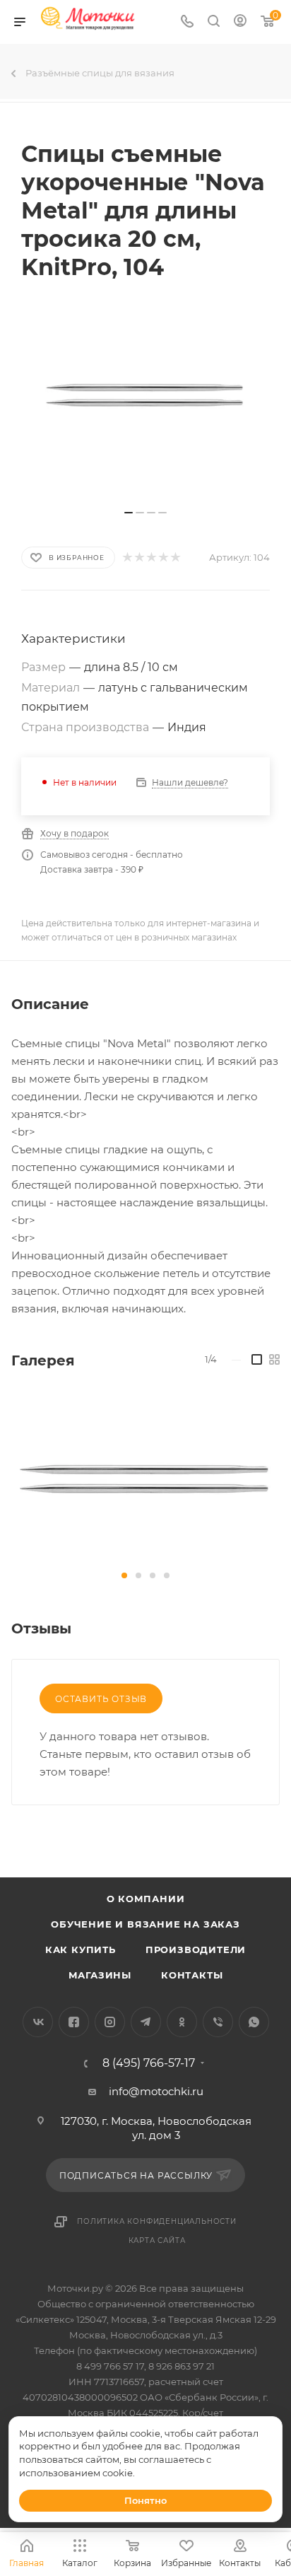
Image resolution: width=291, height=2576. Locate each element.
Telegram (146, 2022)
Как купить (81, 1950)
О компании (146, 1899)
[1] (127, 558)
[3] (151, 558)
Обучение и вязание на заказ (145, 1924)
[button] (124, 1575)
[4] (163, 558)
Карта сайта (157, 2240)
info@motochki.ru (156, 2091)
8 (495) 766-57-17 (149, 2063)
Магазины (100, 1975)
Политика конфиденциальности (157, 2221)
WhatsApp (254, 2022)
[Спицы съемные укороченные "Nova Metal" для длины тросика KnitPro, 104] (145, 1478)
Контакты (192, 1975)
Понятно (145, 2500)
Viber (218, 2022)
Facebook (74, 2022)
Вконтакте (38, 2022)
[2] (139, 558)
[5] (175, 558)
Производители (196, 1950)
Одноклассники (182, 2022)
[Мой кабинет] (240, 22)
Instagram (110, 2022)
